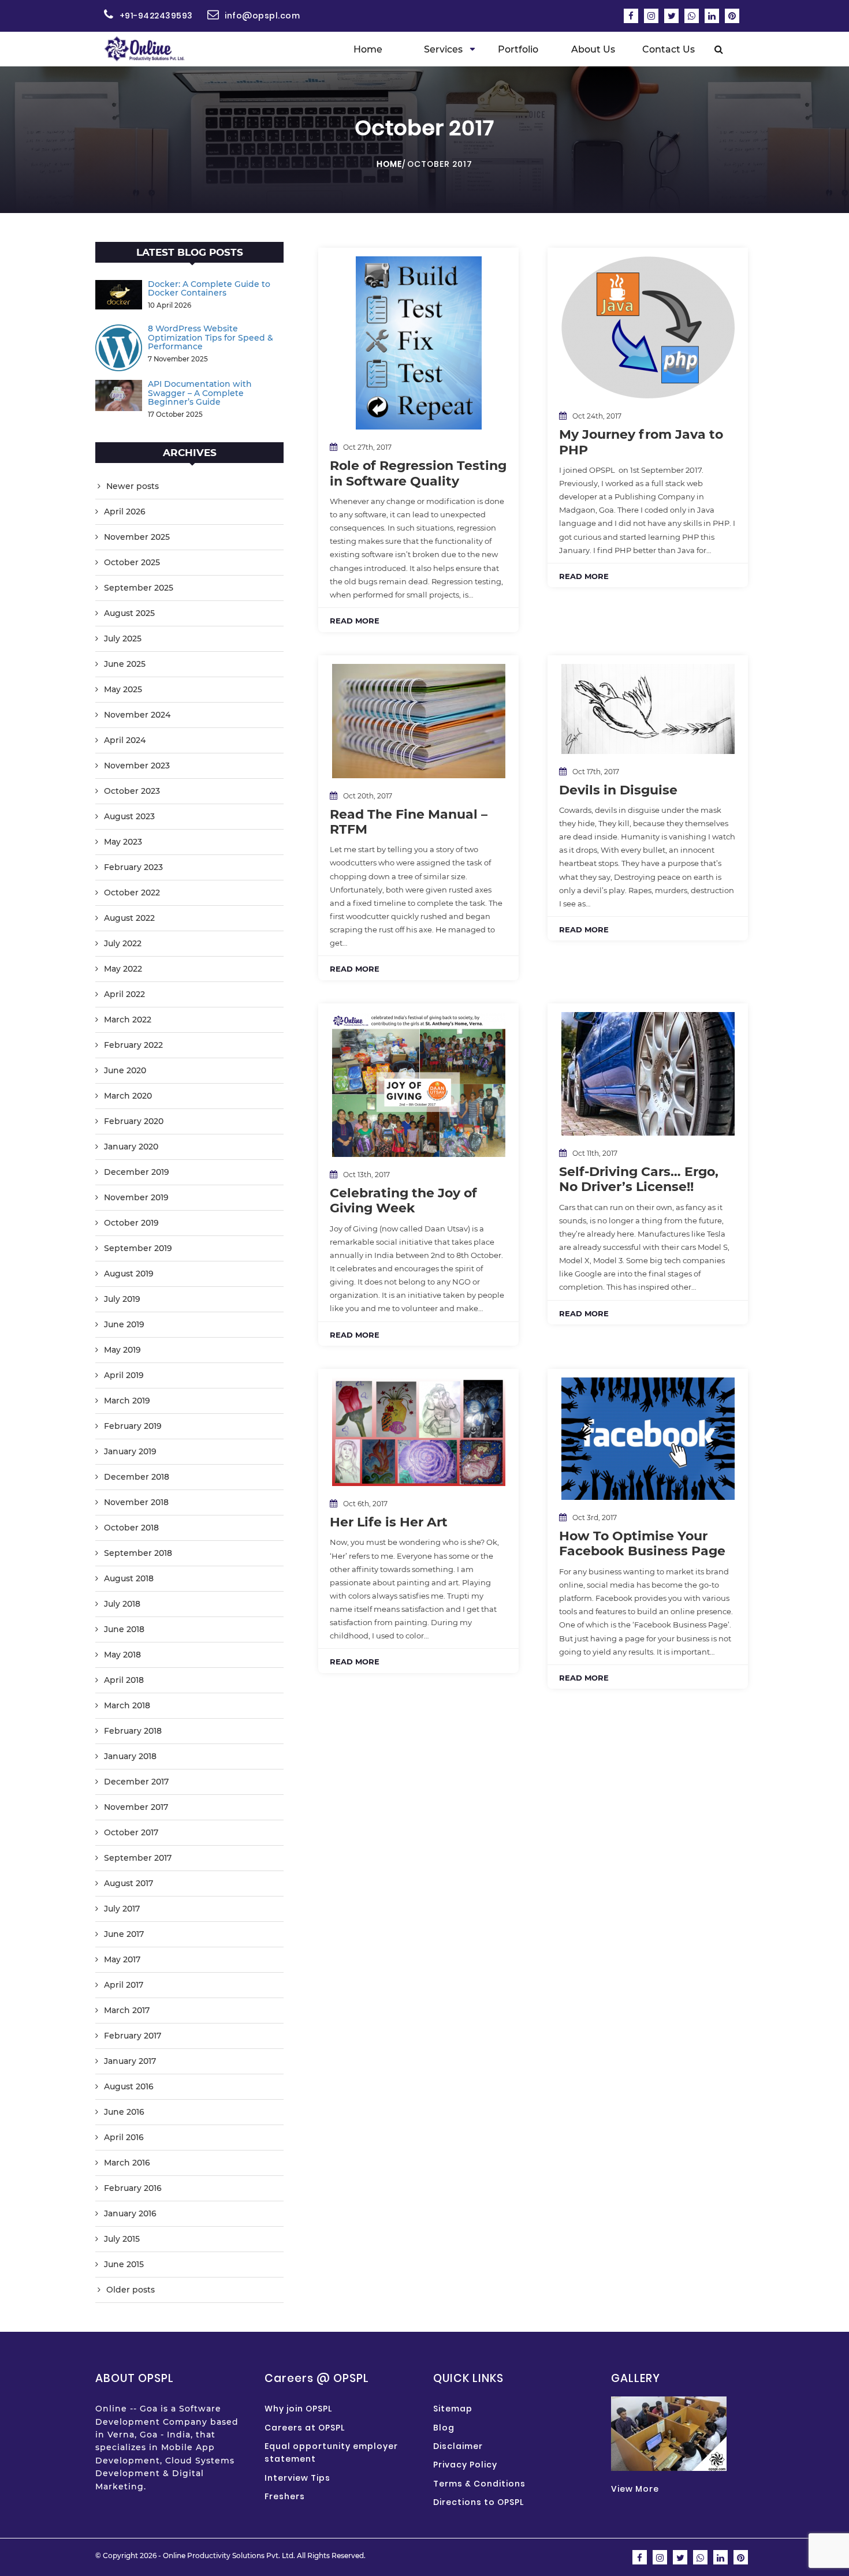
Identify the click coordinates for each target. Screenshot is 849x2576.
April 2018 (124, 1680)
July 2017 (122, 1909)
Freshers (285, 2496)
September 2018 (138, 1553)
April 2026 (125, 512)
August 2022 (129, 918)
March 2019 (127, 1401)
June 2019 (124, 1324)
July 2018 (122, 1604)
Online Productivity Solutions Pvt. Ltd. (229, 2556)
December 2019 (137, 1172)
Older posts (131, 2290)
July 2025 (123, 639)
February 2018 (133, 1731)
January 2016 (130, 2213)
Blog (444, 2428)
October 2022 (132, 893)
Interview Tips (297, 2478)
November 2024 (137, 715)
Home (368, 49)
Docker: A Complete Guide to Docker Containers (209, 288)
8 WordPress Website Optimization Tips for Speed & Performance (211, 337)
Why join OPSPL (298, 2409)
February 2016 (133, 2188)
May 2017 (122, 1959)
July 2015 (122, 2239)
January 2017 (130, 2061)
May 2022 (123, 969)
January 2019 (130, 1451)
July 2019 (122, 1299)
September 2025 (139, 588)
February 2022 (133, 1045)
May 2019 (122, 1350)
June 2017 (124, 1934)
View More (635, 2489)
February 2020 (134, 1121)
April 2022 (124, 994)
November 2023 (137, 766)
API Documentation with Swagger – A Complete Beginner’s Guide (200, 393)
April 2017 (124, 1985)
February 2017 (133, 2036)
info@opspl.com (262, 16)
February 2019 (133, 1426)
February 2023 (133, 867)
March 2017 (127, 2010)
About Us (593, 49)
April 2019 (124, 1375)
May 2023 (123, 842)
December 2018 (137, 1477)
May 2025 (123, 689)
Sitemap (453, 2409)
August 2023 (129, 816)
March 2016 (127, 2163)
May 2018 (122, 1655)
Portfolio (518, 49)
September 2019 (138, 1248)
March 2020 (128, 1096)
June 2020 (125, 1070)
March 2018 (127, 1705)
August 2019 (129, 1274)
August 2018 (129, 1578)
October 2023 (132, 791)
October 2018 (131, 1528)
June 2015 (124, 2264)
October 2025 (132, 562)
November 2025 (137, 537)
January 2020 (131, 1147)
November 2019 (136, 1197)
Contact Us (669, 49)
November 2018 (136, 1502)
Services (443, 49)
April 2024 (125, 740)
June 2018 (124, 1629)
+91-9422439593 (156, 16)
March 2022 (128, 1020)
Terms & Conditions (479, 2484)
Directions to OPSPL (479, 2502)
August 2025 (129, 613)
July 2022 (123, 943)
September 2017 (138, 1858)
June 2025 (125, 664)
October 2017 (131, 1832)
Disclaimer (458, 2446)
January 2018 (130, 1756)
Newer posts (133, 486)
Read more (355, 621)
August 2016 (129, 2086)
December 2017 (136, 1782)
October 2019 (131, 1223)
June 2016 (124, 2112)
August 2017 (129, 1883)
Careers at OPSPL (305, 2428)
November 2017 (136, 1807)
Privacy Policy (465, 2465)
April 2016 (124, 2137)
